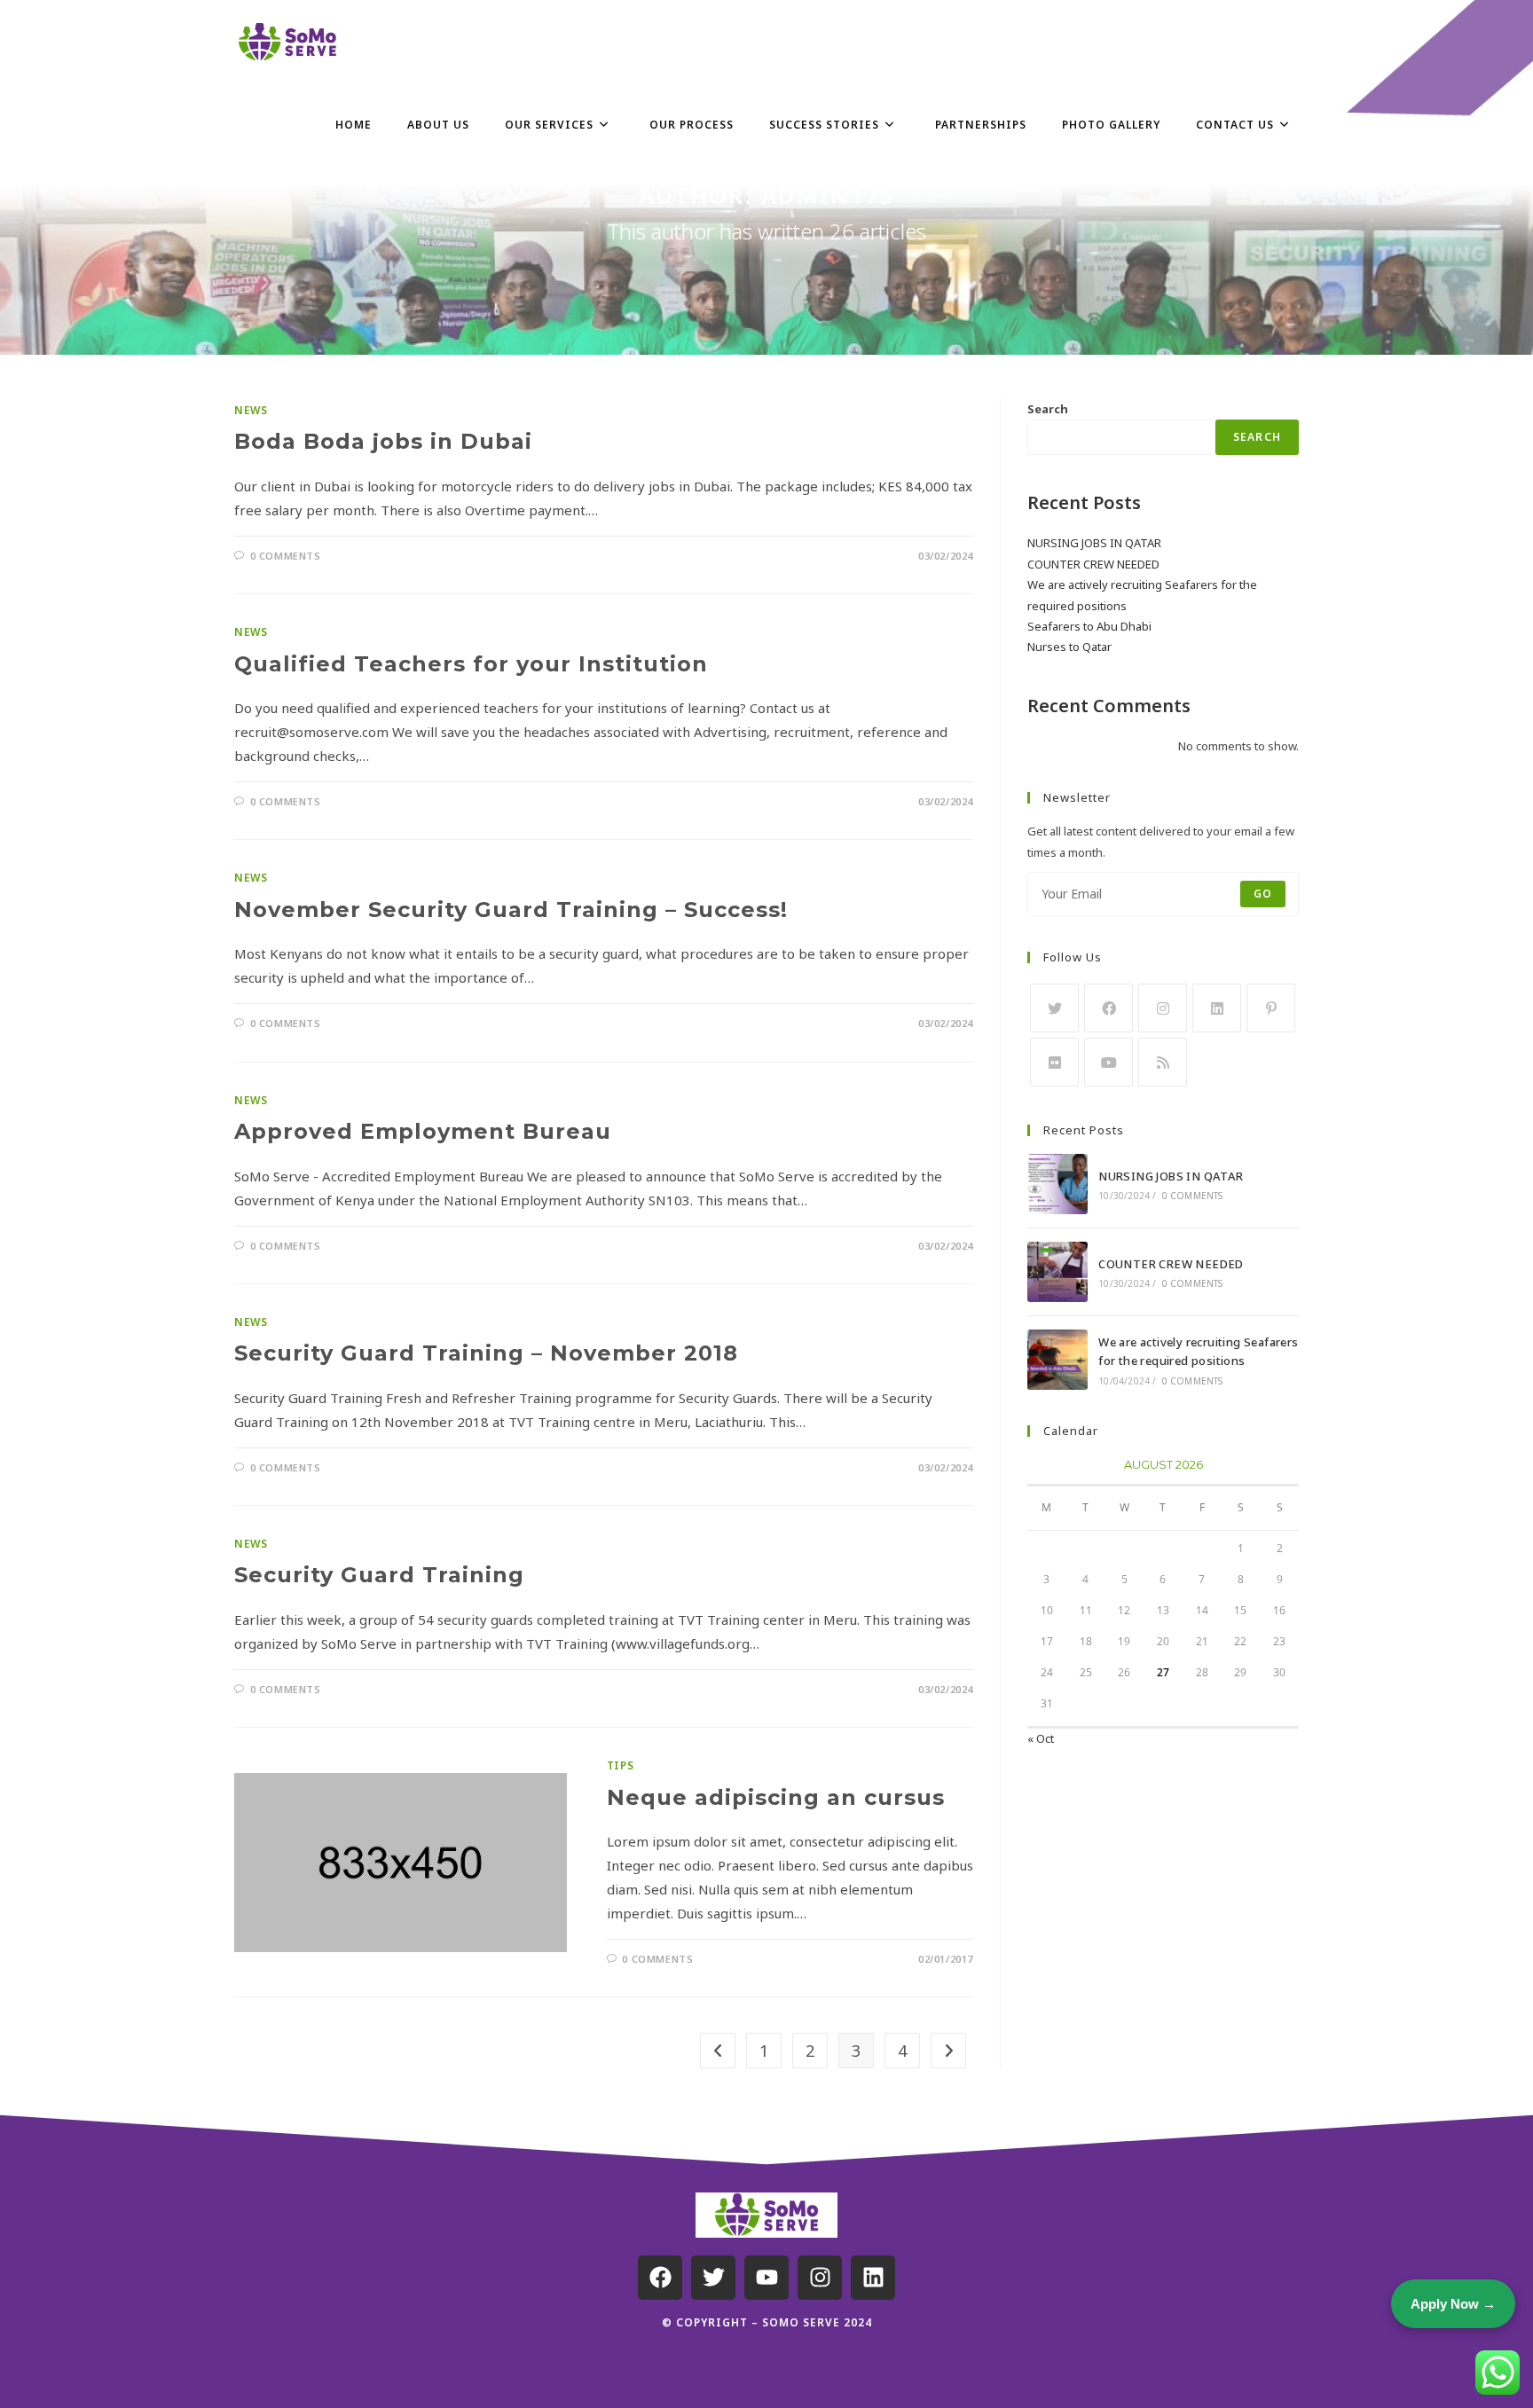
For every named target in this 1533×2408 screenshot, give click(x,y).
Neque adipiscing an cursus (776, 1797)
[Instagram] (1163, 1008)
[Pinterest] (1271, 1008)
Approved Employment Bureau (423, 1131)
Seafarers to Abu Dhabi (1089, 626)
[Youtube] (1108, 1062)
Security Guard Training (379, 1575)
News (251, 410)
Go (1263, 894)
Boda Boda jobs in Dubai (383, 441)
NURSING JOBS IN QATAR (1094, 543)
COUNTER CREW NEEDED (1093, 564)
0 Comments (286, 556)
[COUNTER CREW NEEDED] (1057, 1272)
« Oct (1041, 1738)
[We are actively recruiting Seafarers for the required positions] (1057, 1360)
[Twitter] (713, 2278)
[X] (1054, 1008)
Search (1048, 409)
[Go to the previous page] (718, 2051)
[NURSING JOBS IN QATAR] (1057, 1184)
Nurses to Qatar (1069, 647)
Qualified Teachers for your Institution (471, 664)
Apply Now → (1453, 2304)
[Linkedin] (873, 2278)
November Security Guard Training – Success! (511, 910)
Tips (620, 1765)
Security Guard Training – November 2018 (486, 1353)
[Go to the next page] (948, 2051)
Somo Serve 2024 (817, 2322)
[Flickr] (1054, 1062)
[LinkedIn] (1217, 1008)
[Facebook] (1108, 1008)
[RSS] (1163, 1062)
